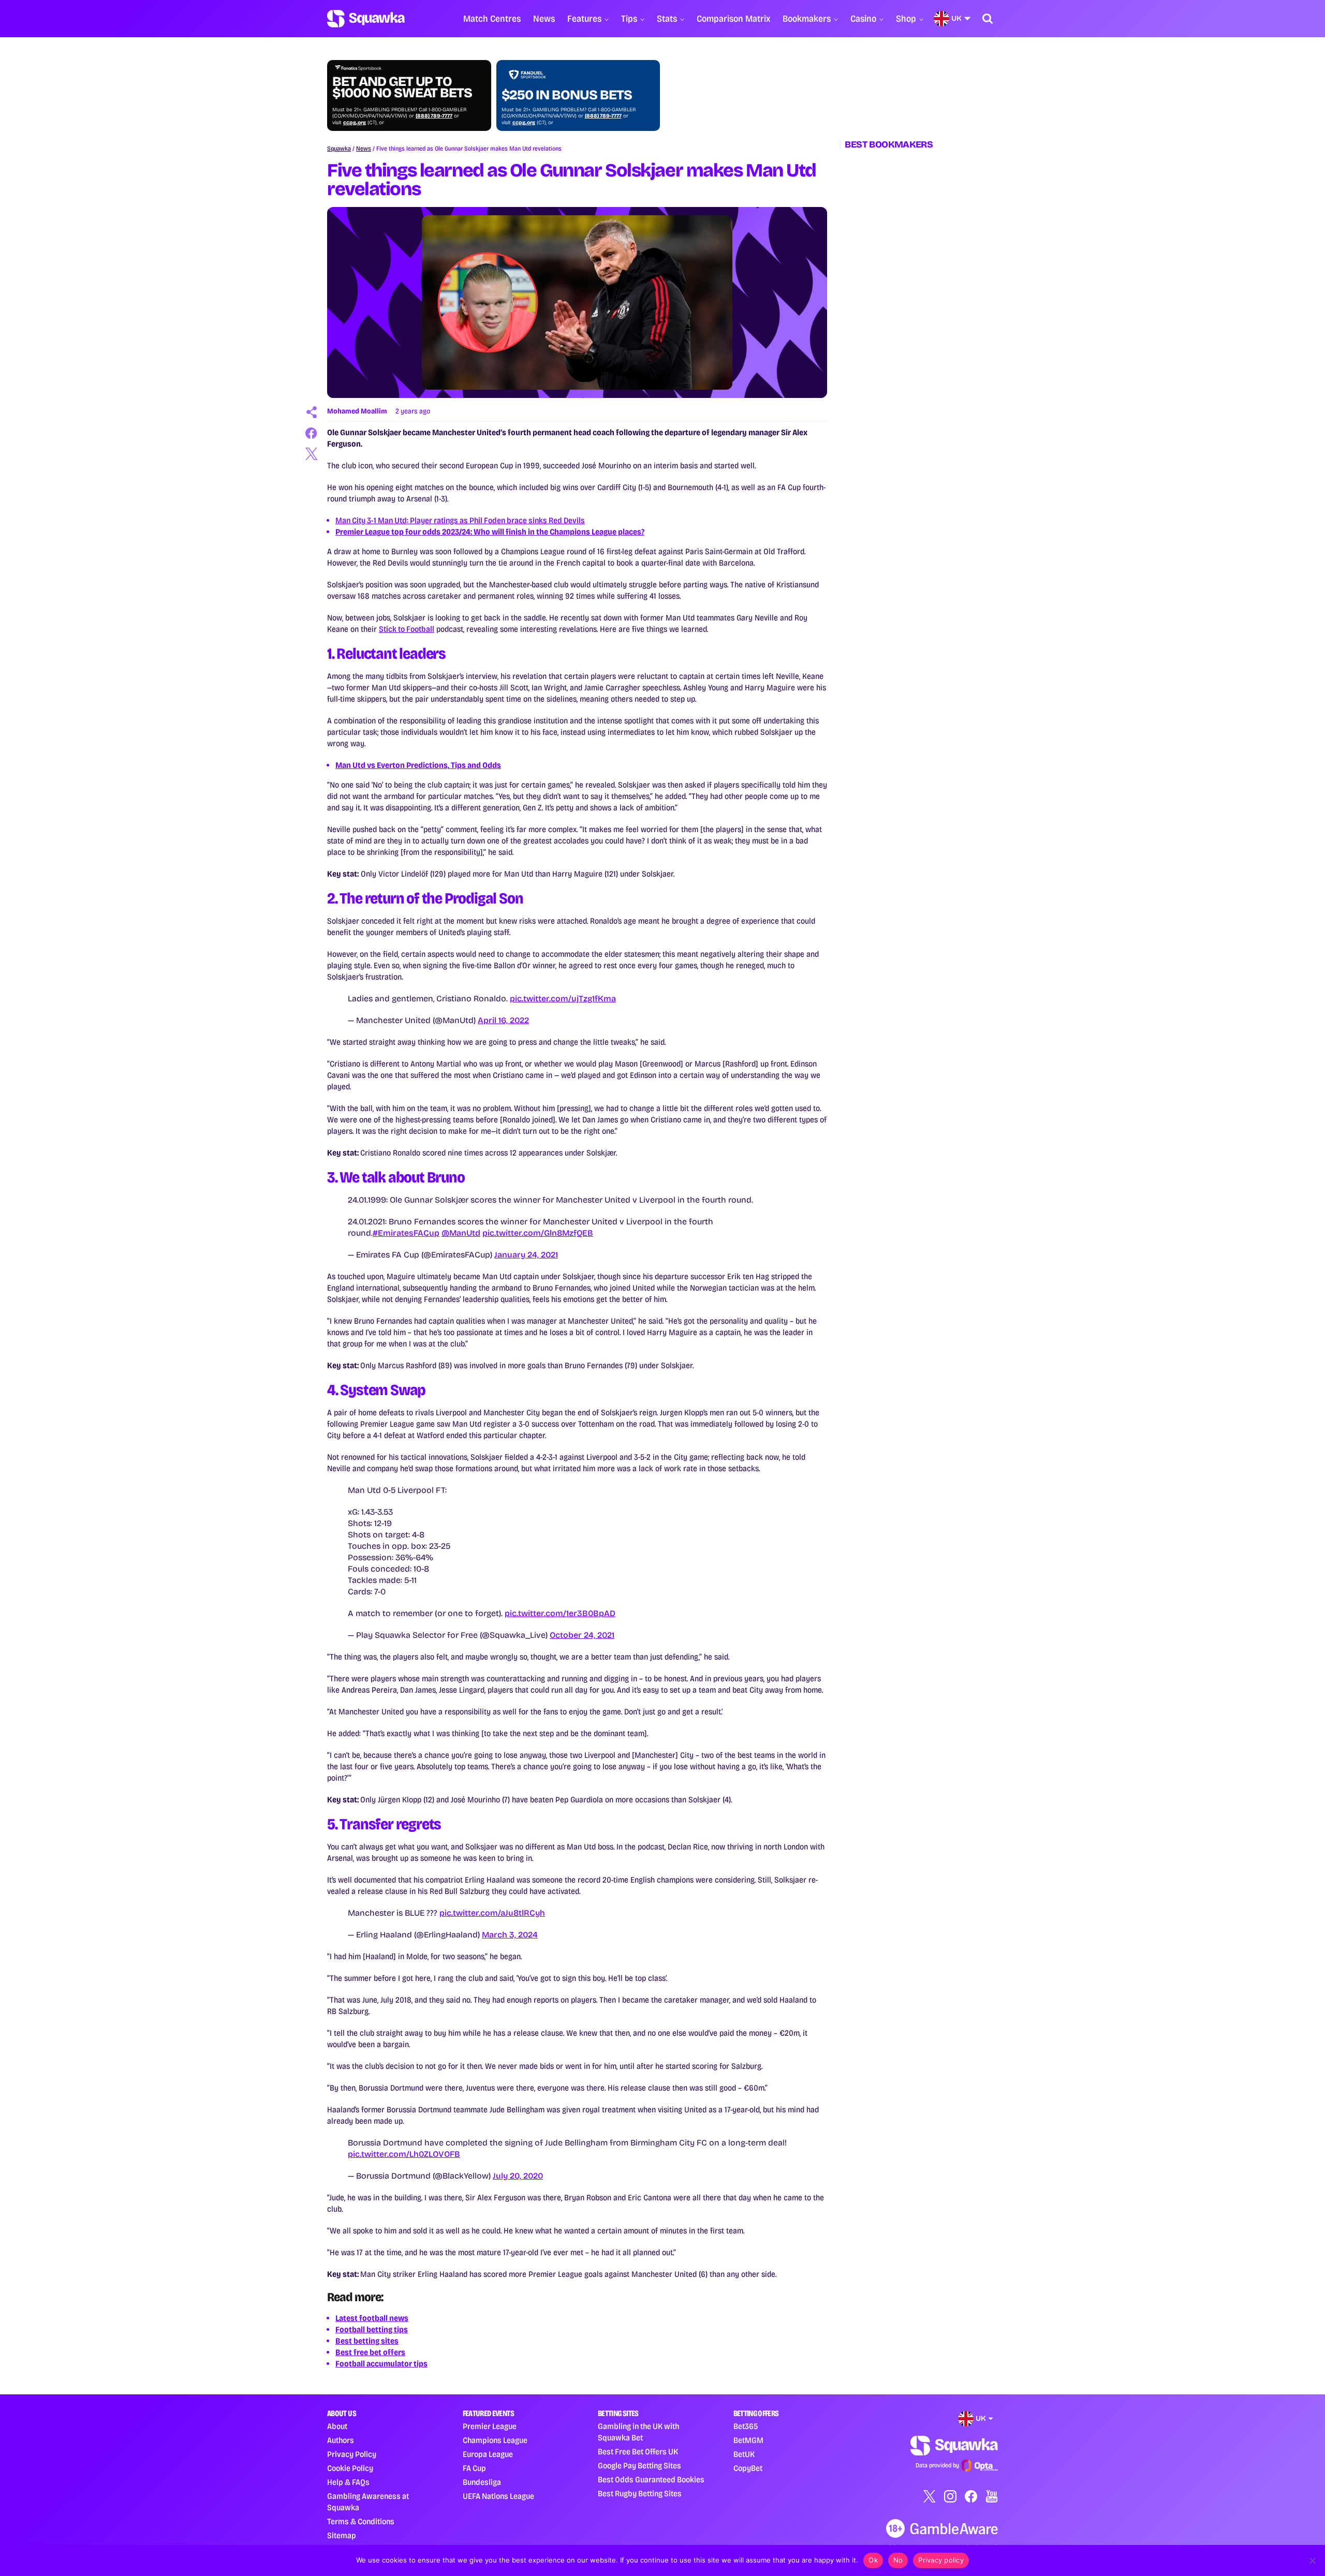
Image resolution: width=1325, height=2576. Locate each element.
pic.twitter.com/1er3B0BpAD (560, 1613)
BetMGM (748, 2440)
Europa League (488, 2454)
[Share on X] (312, 454)
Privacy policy (941, 2560)
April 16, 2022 (503, 1020)
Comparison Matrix (733, 19)
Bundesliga (482, 2482)
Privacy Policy (352, 2454)
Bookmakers (807, 19)
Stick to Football (407, 629)
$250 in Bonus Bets (567, 95)
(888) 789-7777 (434, 116)
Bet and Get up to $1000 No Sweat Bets (402, 87)
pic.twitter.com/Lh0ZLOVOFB (404, 2154)
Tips (629, 19)
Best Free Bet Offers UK (638, 2452)
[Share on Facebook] (312, 433)
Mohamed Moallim (357, 411)
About (337, 2426)
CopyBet (748, 2468)
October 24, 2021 (582, 1635)
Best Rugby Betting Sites (640, 2493)
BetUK (744, 2454)
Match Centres (492, 19)
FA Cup (474, 2468)
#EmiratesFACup (406, 1233)
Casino (863, 19)
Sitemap (342, 2535)
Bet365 (746, 2426)
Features (584, 19)
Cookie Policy (350, 2468)
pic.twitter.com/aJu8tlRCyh (492, 1913)
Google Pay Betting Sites (639, 2466)
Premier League (490, 2426)
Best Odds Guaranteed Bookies (651, 2479)
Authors (341, 2440)
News (544, 19)
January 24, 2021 (526, 1255)
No (898, 2560)
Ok (873, 2560)
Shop (906, 19)
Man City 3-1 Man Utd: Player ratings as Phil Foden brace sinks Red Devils (460, 520)
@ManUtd (461, 1233)
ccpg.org (355, 123)
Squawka (339, 149)
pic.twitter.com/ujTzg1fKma (563, 998)
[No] (1312, 2560)
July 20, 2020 (518, 2176)
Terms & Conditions (361, 2521)
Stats (667, 19)
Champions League (495, 2440)
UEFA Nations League (498, 2496)
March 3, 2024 (510, 1935)
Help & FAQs (348, 2482)
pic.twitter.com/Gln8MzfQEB (538, 1233)
